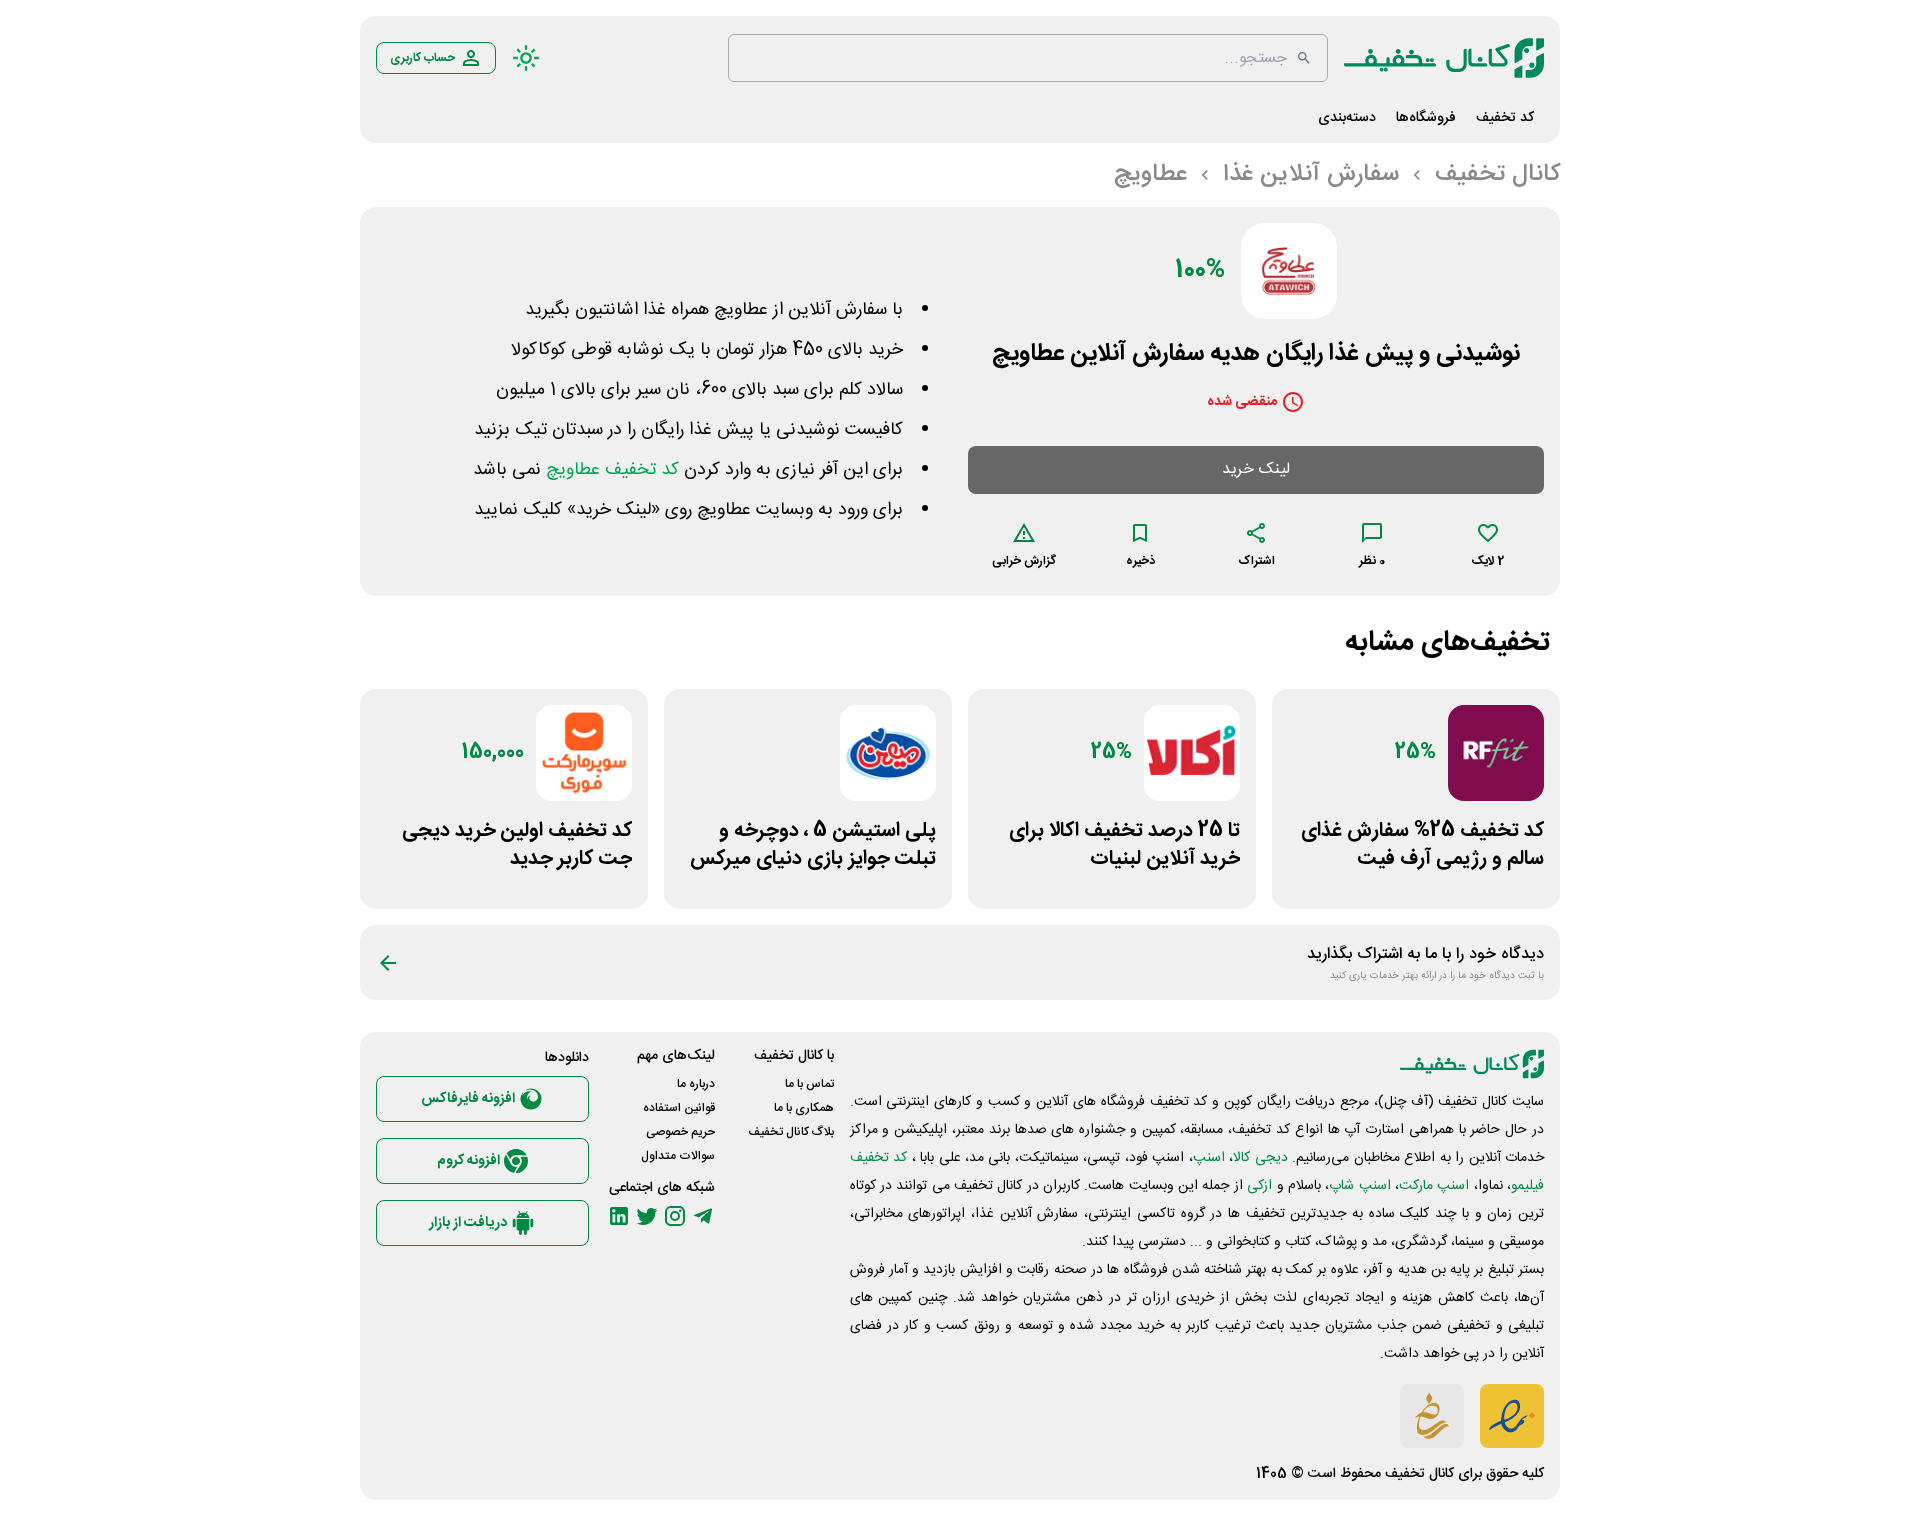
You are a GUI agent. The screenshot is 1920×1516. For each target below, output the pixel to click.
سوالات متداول (678, 1156)
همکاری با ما (804, 1108)
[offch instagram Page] (675, 1216)
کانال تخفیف (1419, 1474)
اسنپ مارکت (1434, 1186)
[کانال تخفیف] (1444, 58)
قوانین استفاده (679, 1108)
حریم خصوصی (680, 1132)
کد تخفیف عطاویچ (612, 470)
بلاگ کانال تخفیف (791, 1132)
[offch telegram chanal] (703, 1216)
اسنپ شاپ (1359, 1186)
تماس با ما (809, 1084)
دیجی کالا (1260, 1158)
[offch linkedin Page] (619, 1216)
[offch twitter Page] (647, 1216)
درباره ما (696, 1084)
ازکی (1259, 1186)
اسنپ (1209, 1158)
